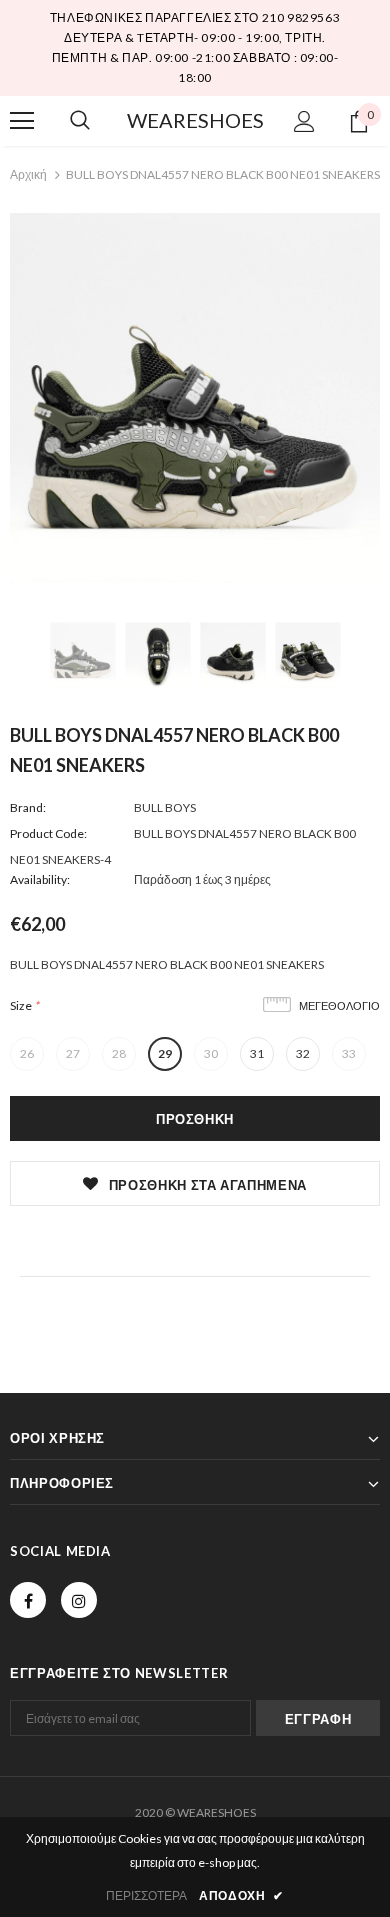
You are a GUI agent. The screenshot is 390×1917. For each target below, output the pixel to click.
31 (257, 1053)
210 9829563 (301, 17)
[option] (195, 398)
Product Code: (48, 833)
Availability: (40, 879)
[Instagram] (79, 1600)
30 (211, 1053)
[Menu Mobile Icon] (22, 121)
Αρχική (28, 174)
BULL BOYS (165, 807)
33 (349, 1053)
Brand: (28, 807)
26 (27, 1053)
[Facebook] (28, 1600)
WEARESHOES (195, 120)
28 (119, 1053)
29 (165, 1053)
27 (73, 1053)
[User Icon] (304, 121)
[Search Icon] (80, 121)
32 (303, 1053)
